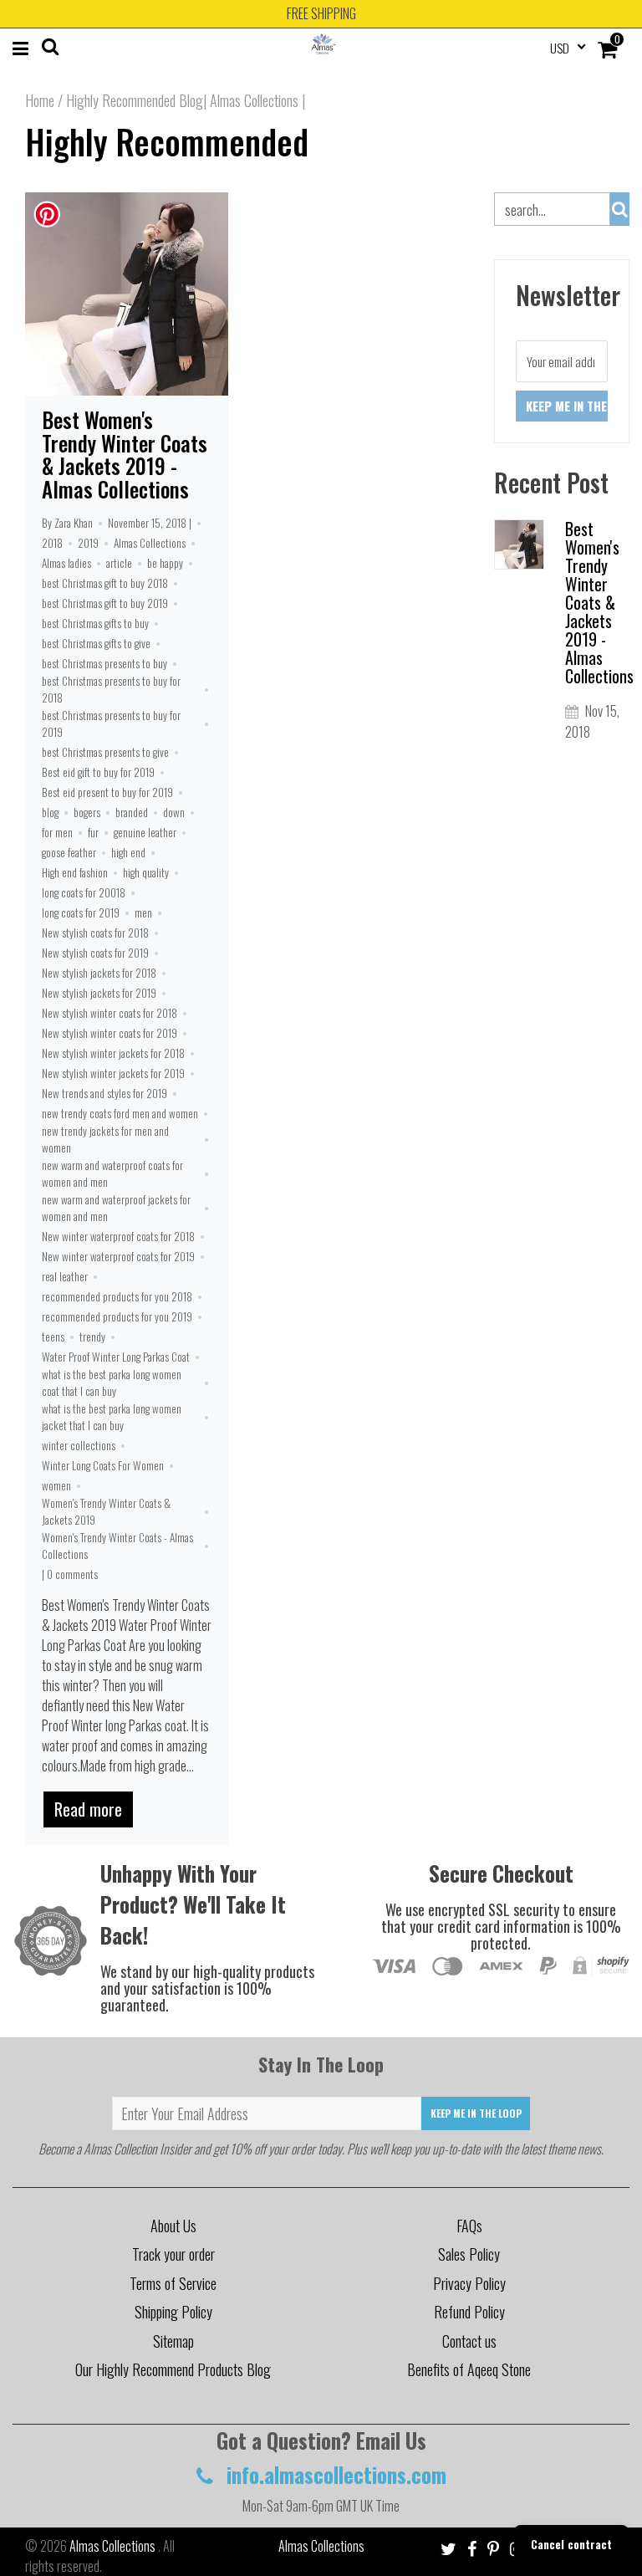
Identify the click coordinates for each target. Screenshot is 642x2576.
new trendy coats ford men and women (120, 1113)
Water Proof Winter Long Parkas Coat (116, 1357)
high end (128, 852)
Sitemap (173, 2341)
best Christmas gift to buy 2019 (105, 603)
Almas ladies (66, 563)
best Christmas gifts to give (96, 643)
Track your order (173, 2254)
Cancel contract (571, 2544)
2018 (52, 543)
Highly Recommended (167, 141)
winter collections (79, 1445)
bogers (87, 812)
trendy (92, 1337)
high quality (146, 872)
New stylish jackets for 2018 (99, 973)
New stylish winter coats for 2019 (110, 1033)
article (119, 563)
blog (50, 812)
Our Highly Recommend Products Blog (173, 2369)
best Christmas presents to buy (104, 663)
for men (57, 832)
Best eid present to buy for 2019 (107, 792)
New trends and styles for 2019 (104, 1093)
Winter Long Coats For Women (103, 1465)
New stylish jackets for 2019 (99, 993)
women (56, 1485)
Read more (88, 1809)
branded (132, 812)
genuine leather (145, 832)
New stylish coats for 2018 (95, 933)
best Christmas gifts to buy (95, 623)
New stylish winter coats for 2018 (110, 1013)
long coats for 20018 (84, 892)
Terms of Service (173, 2283)
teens (53, 1337)
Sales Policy (469, 2254)
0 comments (72, 1574)
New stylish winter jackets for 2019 (113, 1073)
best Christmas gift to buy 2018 (105, 583)
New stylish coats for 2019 (95, 953)
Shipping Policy (173, 2312)
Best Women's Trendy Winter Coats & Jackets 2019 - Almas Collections (125, 454)
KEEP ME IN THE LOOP (476, 2113)
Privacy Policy (469, 2283)
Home (40, 100)
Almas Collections (150, 543)
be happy (165, 563)
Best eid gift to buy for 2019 (98, 772)
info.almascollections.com (334, 2474)
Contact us (469, 2341)
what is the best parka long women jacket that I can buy (112, 1417)
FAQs (469, 2226)
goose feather (69, 852)
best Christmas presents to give (105, 752)
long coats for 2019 (81, 912)
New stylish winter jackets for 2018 (113, 1053)
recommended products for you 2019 (117, 1316)
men (143, 912)
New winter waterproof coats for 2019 (118, 1256)
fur (93, 832)
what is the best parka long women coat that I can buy (112, 1383)
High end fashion (75, 872)
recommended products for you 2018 (117, 1296)
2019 (88, 543)
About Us (173, 2226)
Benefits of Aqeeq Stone (469, 2369)
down (174, 812)
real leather (65, 1276)
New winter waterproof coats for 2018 (118, 1236)
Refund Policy (469, 2312)
